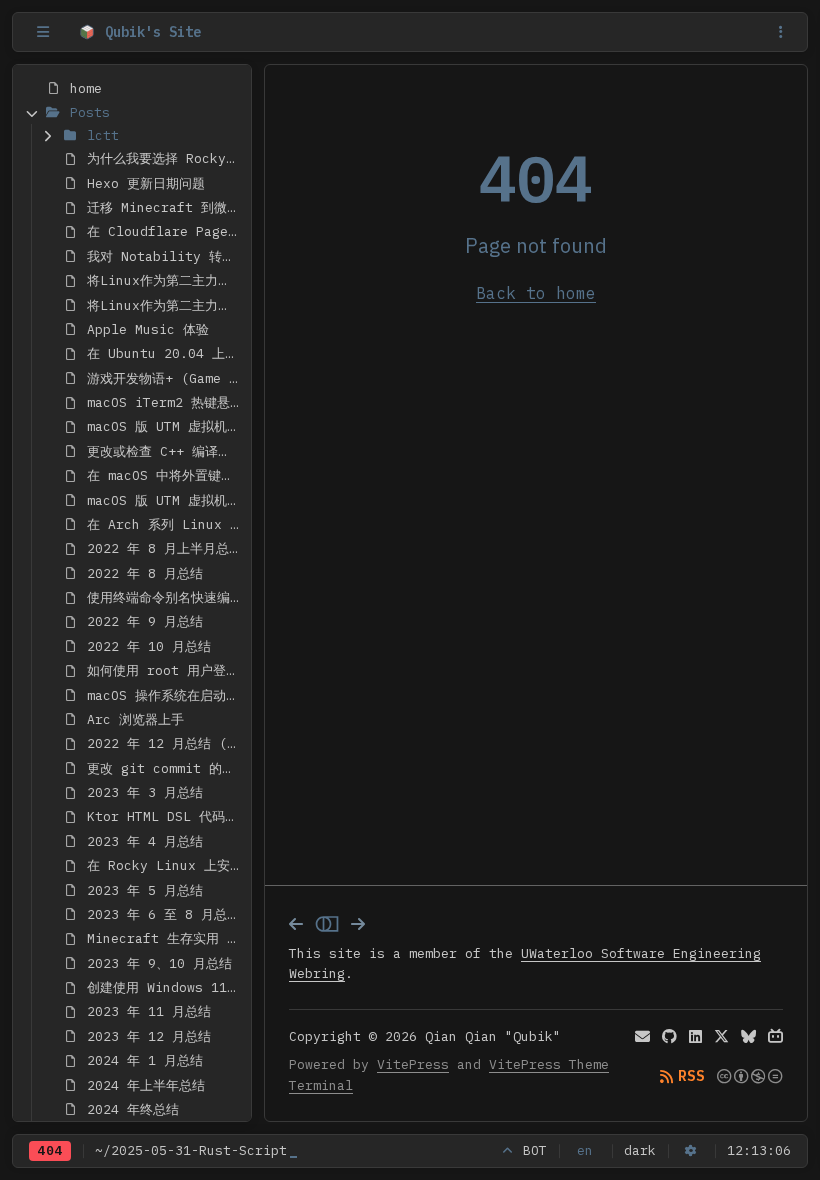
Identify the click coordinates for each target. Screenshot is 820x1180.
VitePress (413, 1064)
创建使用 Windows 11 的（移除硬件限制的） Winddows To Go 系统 (165, 987)
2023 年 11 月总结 (149, 1011)
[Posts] (31, 111)
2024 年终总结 (133, 1109)
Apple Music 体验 (148, 329)
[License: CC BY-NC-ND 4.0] (750, 1076)
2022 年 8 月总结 (145, 573)
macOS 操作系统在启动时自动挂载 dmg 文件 (165, 695)
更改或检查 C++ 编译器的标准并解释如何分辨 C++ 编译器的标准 (165, 451)
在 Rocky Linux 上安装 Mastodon (165, 865)
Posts (90, 112)
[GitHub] (669, 1037)
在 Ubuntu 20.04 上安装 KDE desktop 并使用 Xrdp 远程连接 (165, 353)
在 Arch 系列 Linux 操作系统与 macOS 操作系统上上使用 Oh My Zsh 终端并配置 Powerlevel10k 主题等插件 (165, 524)
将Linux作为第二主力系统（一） (165, 280)
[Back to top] (508, 1151)
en (585, 1150)
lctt (103, 135)
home (86, 88)
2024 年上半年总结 (146, 1085)
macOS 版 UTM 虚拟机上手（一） (165, 426)
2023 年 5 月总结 (145, 890)
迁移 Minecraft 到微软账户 (165, 207)
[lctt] (48, 135)
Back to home (536, 293)
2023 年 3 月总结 (145, 792)
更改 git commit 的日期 (165, 768)
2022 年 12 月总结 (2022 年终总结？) (165, 743)
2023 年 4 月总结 (145, 841)
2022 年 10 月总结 (149, 646)
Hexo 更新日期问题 (146, 183)
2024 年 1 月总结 (145, 1060)
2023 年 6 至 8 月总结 (163, 914)
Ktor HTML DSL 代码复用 (165, 816)
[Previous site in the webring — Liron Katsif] (296, 924)
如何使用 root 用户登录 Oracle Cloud (165, 670)
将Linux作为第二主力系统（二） (165, 305)
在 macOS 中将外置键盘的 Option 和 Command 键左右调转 (165, 475)
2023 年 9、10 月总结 (159, 963)
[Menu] (781, 32)
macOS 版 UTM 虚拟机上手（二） (165, 500)
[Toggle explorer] (43, 32)
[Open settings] (691, 1151)
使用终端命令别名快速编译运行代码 (165, 597)
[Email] (642, 1037)
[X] (721, 1037)
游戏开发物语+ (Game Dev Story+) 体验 (165, 378)
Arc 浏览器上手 (135, 719)
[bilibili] (775, 1037)
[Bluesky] (748, 1037)
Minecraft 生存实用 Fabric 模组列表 (165, 938)
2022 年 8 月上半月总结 (164, 548)
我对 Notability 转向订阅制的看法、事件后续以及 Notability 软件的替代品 (165, 256)
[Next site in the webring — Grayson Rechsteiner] (358, 924)
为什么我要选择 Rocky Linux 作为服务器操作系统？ (165, 158)
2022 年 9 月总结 (145, 621)
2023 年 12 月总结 (149, 1036)
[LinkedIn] (695, 1037)
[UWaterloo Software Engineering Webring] (327, 924)
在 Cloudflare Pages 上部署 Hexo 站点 (165, 231)
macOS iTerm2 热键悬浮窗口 (165, 402)
